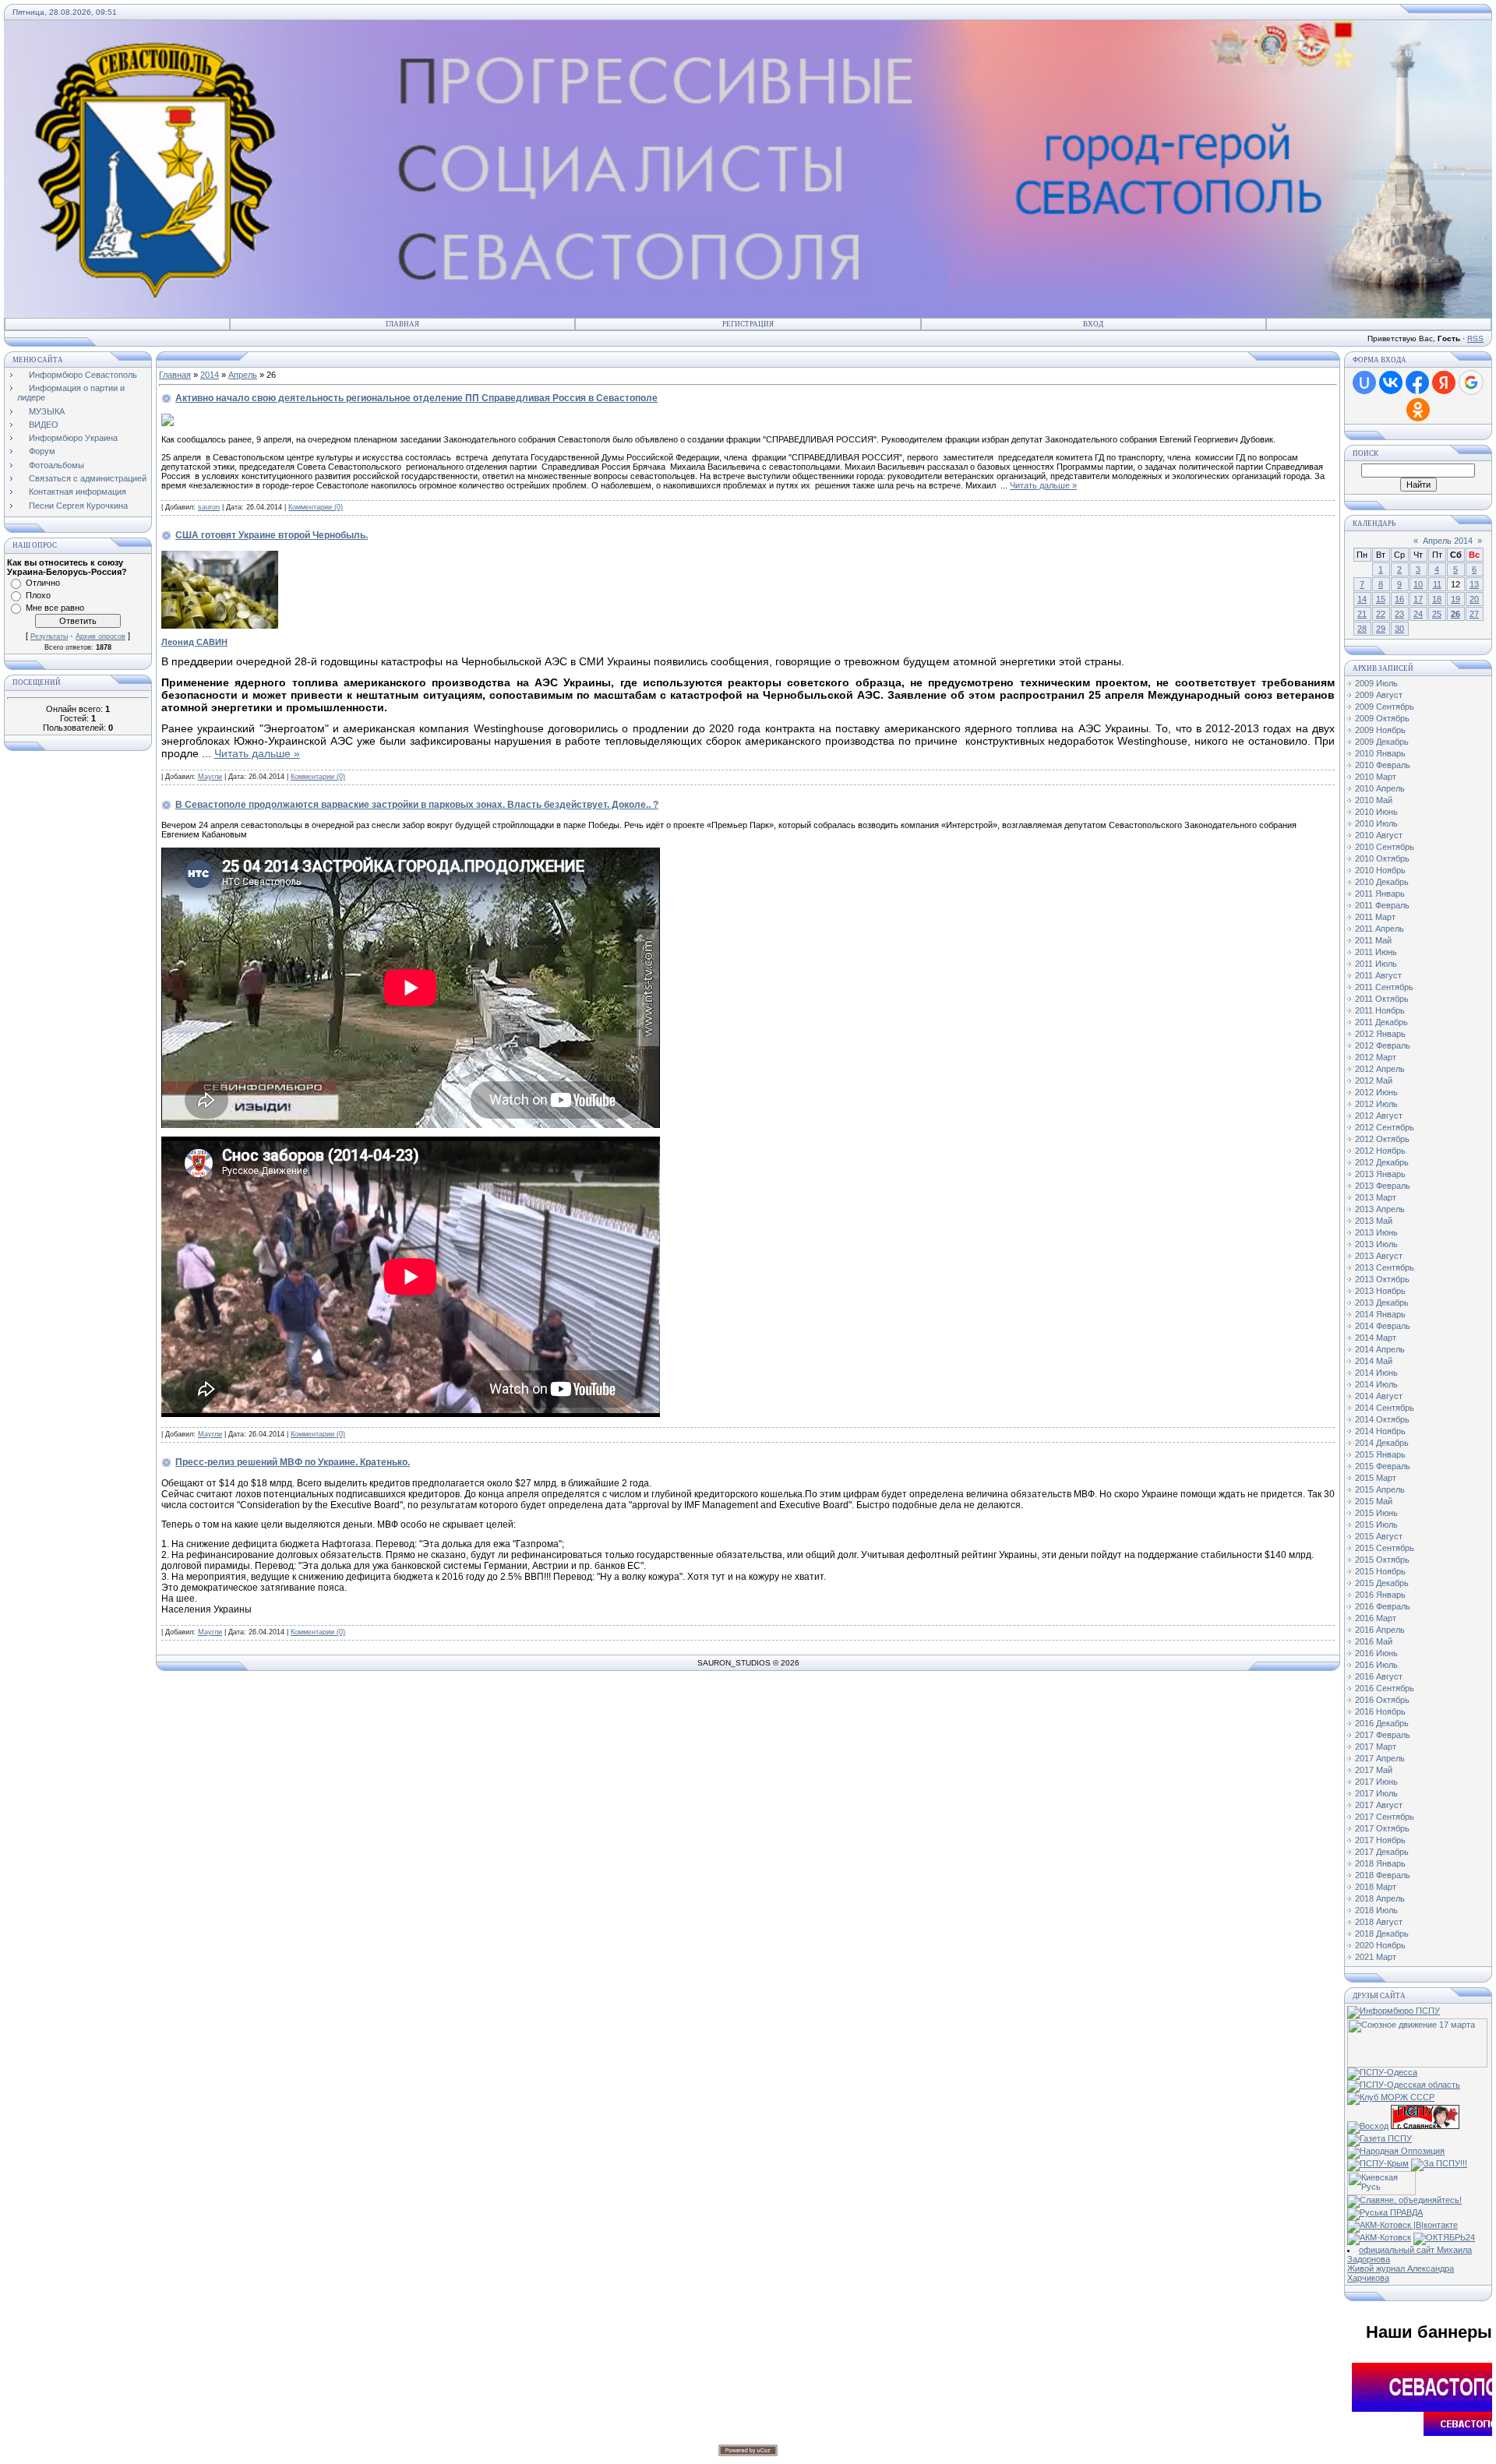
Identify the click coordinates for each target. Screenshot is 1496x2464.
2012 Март (1376, 1057)
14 (1362, 599)
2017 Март (1376, 1747)
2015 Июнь (1376, 1513)
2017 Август (1379, 1805)
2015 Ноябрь (1380, 1571)
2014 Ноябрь (1380, 1431)
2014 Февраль (1383, 1326)
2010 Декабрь (1382, 882)
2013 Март (1376, 1197)
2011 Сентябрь (1384, 987)
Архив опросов (101, 636)
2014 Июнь (1376, 1373)
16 (1399, 599)
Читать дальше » (1043, 485)
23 (1399, 614)
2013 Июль (1376, 1244)
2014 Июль (1376, 1384)
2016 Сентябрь (1385, 1688)
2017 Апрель (1380, 1758)
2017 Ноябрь (1380, 1840)
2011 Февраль (1382, 905)
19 (1455, 599)
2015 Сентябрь (1385, 1548)
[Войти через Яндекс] (1444, 382)
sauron (209, 507)
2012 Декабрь (1382, 1162)
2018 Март (1376, 1887)
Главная (402, 324)
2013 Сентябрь (1385, 1267)
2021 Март (1376, 1957)
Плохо (38, 595)
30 (1399, 629)
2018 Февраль (1383, 1875)
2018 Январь (1380, 1863)
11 (1437, 584)
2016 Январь (1380, 1595)
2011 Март (1375, 917)
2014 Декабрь (1382, 1443)
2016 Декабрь (1382, 1723)
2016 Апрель (1380, 1630)
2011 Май (1373, 940)
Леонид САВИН (194, 642)
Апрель (243, 375)
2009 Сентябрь (1385, 707)
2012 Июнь (1376, 1092)
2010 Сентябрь (1385, 847)
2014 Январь (1380, 1314)
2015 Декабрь (1382, 1583)
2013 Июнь (1376, 1232)
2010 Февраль (1383, 765)
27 (1474, 614)
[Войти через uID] (1364, 382)
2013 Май (1374, 1221)
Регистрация (748, 324)
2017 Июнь (1376, 1782)
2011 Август (1378, 975)
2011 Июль (1376, 964)
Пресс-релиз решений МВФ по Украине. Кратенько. (293, 1462)
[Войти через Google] (1471, 382)
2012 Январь (1380, 1034)
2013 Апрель (1380, 1209)
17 (1418, 599)
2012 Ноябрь (1380, 1151)
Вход (1093, 324)
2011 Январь (1380, 894)
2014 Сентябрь (1385, 1408)
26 (1455, 614)
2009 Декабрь (1382, 742)
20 (1474, 599)
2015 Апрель (1380, 1489)
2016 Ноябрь (1380, 1711)
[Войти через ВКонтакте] (1391, 382)
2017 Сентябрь (1385, 1817)
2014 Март (1376, 1338)
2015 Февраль (1383, 1466)
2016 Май (1374, 1641)
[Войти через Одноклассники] (1418, 410)
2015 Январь (1380, 1454)
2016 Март (1376, 1618)
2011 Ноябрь (1380, 1010)
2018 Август (1379, 1922)
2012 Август (1379, 1116)
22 (1381, 614)
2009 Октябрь (1382, 718)
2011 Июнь (1376, 952)
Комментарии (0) (316, 507)
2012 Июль (1376, 1104)
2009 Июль (1376, 683)
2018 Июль (1376, 1910)
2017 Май (1374, 1770)
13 (1474, 584)
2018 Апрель (1380, 1898)
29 (1381, 629)
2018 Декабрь (1382, 1933)
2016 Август (1379, 1676)
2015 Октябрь (1382, 1560)
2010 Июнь (1376, 812)
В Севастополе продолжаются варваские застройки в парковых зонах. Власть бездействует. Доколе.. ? (417, 805)
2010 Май (1374, 800)
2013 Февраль (1383, 1186)
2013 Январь (1380, 1174)
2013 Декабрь (1382, 1303)
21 (1362, 614)
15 (1381, 599)
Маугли (210, 777)
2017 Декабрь (1382, 1852)
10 (1418, 584)
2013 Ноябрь (1380, 1291)
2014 (210, 375)
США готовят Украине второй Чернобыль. (272, 535)
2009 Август (1379, 695)
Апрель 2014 (1448, 541)
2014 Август (1379, 1396)
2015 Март (1376, 1478)
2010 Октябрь (1382, 858)
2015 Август (1379, 1536)
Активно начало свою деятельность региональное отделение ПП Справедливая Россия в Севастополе (416, 398)
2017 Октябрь (1382, 1828)
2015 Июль (1376, 1525)
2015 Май (1374, 1501)
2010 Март (1376, 777)
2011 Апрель (1380, 929)
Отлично (43, 583)
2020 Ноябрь (1380, 1945)
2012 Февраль (1383, 1045)
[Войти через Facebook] (1417, 382)
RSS (1475, 338)
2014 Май (1374, 1361)
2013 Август (1379, 1256)
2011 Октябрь (1382, 999)
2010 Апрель (1380, 788)
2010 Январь (1380, 753)
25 (1437, 614)
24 (1418, 614)
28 (1362, 629)
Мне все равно (55, 608)
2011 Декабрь (1381, 1022)
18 (1437, 599)
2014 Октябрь (1382, 1419)
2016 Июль (1376, 1665)
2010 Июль (1376, 823)
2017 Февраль (1383, 1735)
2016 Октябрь (1382, 1700)
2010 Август (1379, 835)
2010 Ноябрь (1380, 870)
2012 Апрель (1380, 1069)
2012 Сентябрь (1385, 1127)
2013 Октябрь (1382, 1279)
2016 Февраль (1383, 1606)
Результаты (49, 636)
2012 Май (1374, 1080)
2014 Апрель (1380, 1349)
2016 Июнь (1376, 1653)
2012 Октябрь (1382, 1139)
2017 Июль (1376, 1793)
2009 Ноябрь (1380, 730)
